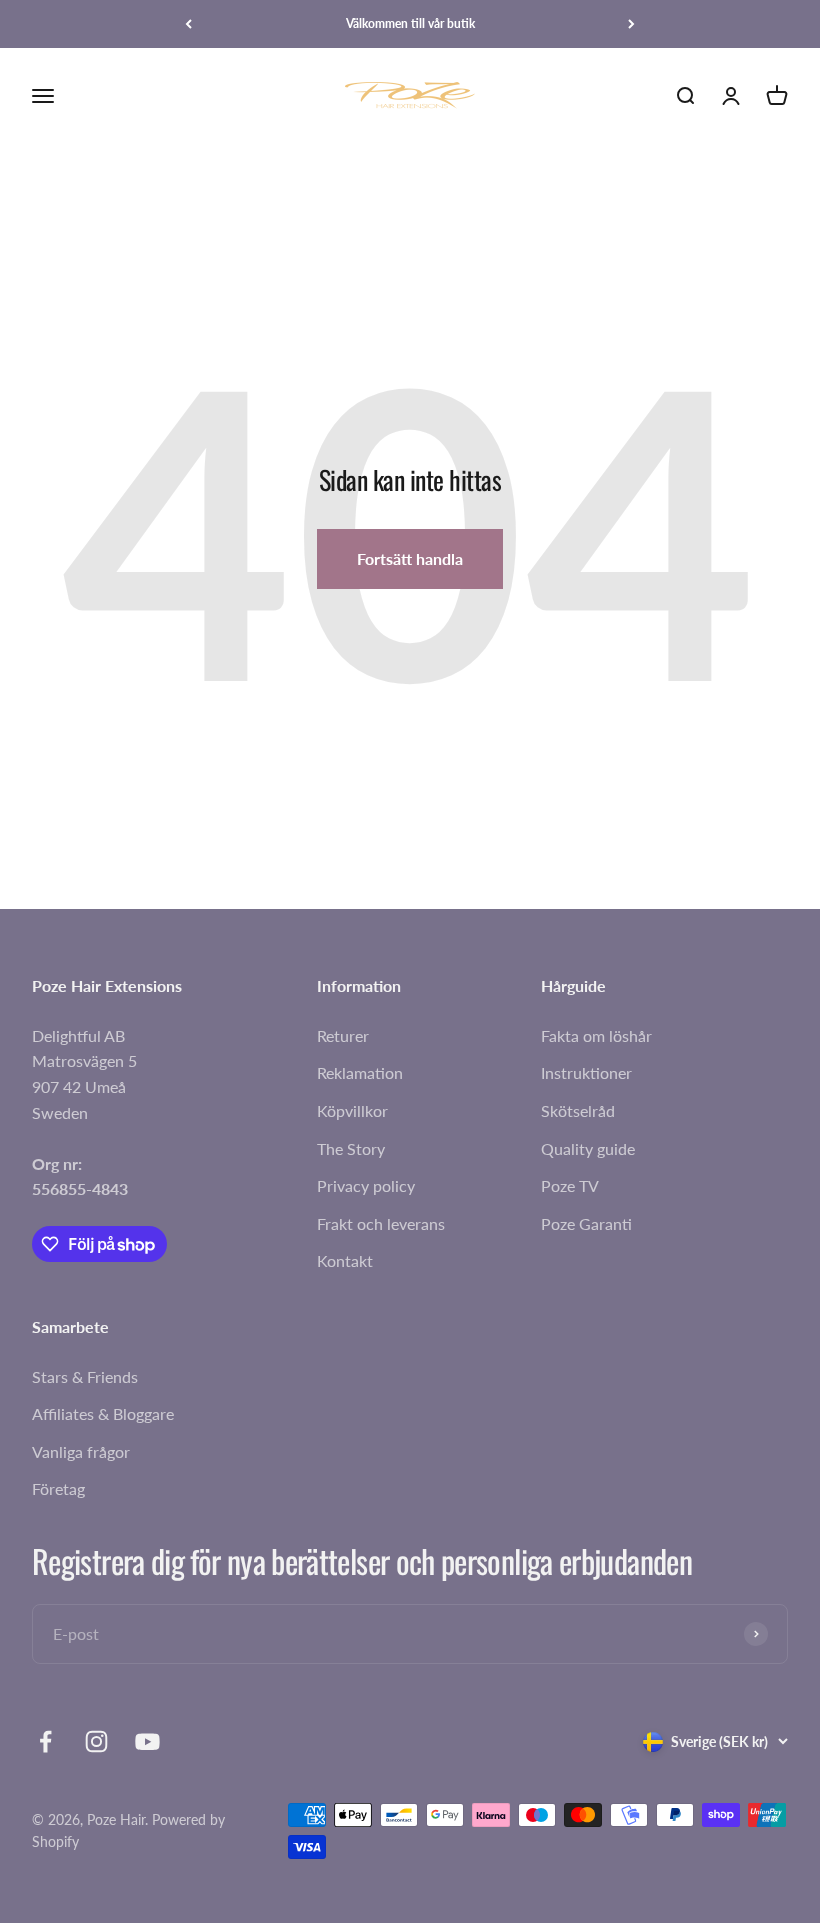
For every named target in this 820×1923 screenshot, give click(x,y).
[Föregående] (188, 24)
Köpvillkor (352, 1110)
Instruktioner (586, 1072)
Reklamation (360, 1072)
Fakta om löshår (596, 1035)
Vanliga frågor (81, 1451)
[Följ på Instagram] (96, 1741)
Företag (58, 1488)
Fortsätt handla (410, 558)
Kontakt (345, 1260)
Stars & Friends (85, 1376)
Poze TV (570, 1185)
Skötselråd (578, 1110)
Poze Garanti (586, 1223)
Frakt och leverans (381, 1223)
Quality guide (588, 1148)
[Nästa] (631, 24)
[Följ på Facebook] (45, 1741)
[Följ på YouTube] (147, 1741)
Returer (343, 1035)
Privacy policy (366, 1185)
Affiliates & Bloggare (103, 1413)
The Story (351, 1148)
